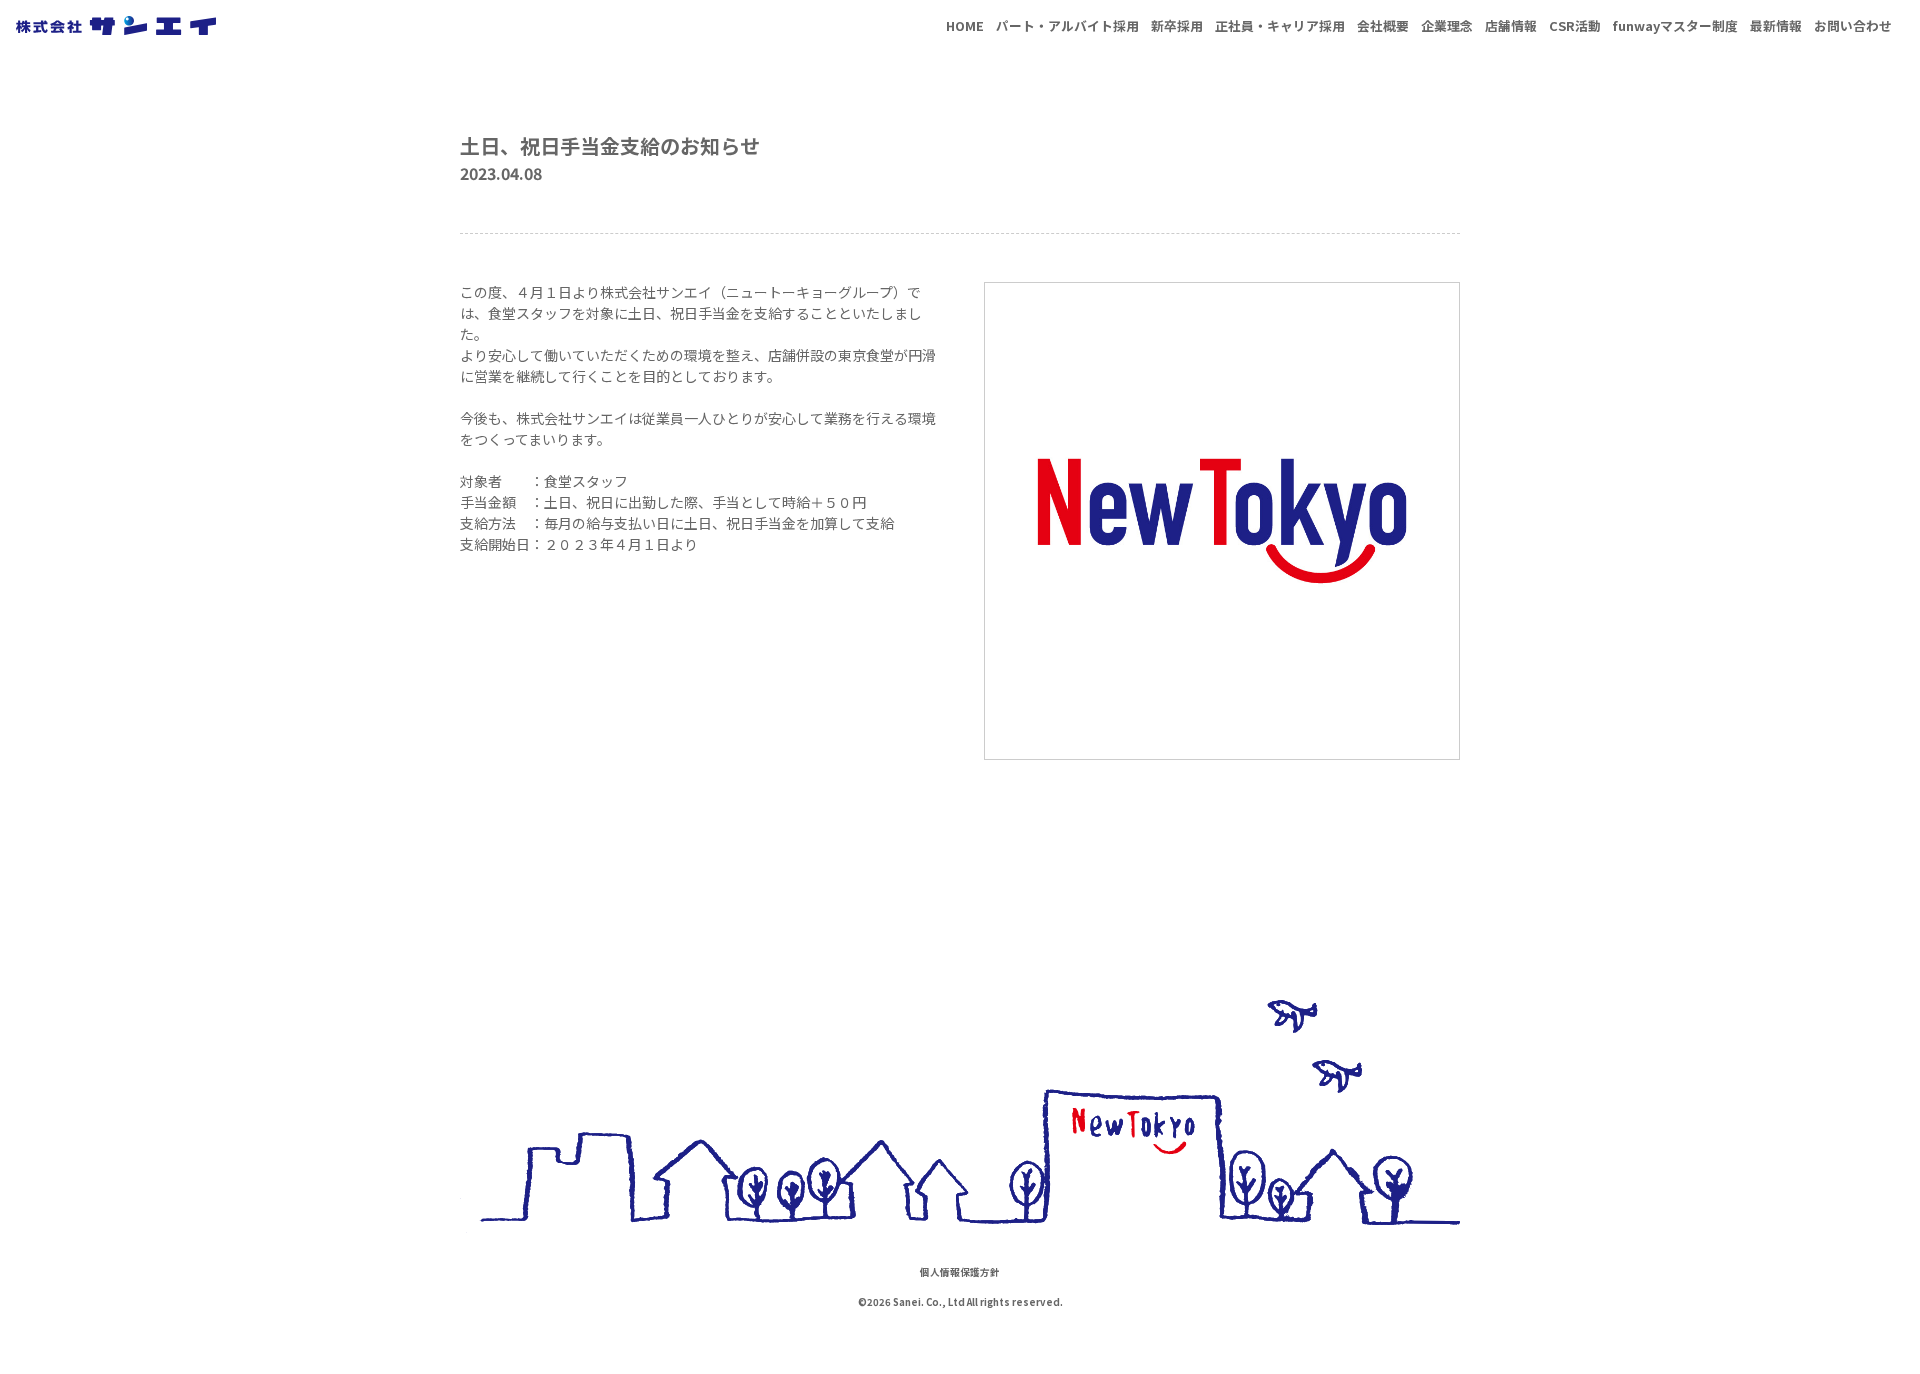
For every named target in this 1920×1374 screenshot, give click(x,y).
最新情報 (1776, 25)
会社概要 (1383, 25)
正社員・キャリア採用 (1280, 25)
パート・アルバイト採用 (1067, 25)
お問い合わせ (1853, 25)
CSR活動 (1575, 25)
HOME (965, 25)
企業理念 (1447, 25)
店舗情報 (1511, 25)
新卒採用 (1177, 25)
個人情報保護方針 (960, 1272)
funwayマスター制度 (1675, 25)
